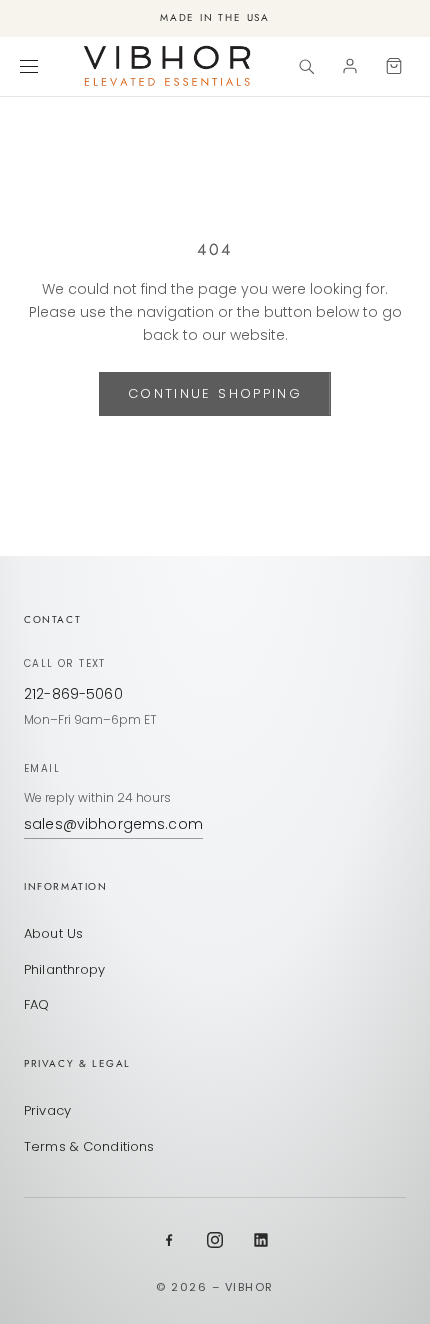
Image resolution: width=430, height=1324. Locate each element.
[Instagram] (215, 1240)
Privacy (47, 1110)
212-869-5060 (73, 694)
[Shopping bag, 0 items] (394, 66)
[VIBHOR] (167, 66)
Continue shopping (215, 393)
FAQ (36, 1004)
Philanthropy (65, 969)
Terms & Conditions (89, 1146)
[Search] (306, 66)
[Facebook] (169, 1240)
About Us (53, 933)
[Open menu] (32, 66)
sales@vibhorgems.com (113, 824)
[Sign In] (350, 66)
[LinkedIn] (261, 1240)
